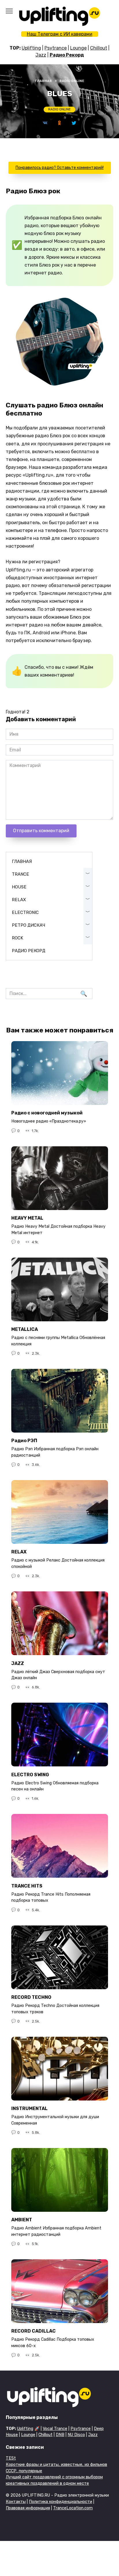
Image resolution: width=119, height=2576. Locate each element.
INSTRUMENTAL (29, 2108)
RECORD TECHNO (31, 1997)
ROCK (17, 938)
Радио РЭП (24, 1441)
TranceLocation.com (73, 2508)
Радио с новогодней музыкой (47, 1113)
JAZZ (18, 1663)
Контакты (16, 2502)
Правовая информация (28, 2508)
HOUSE (19, 887)
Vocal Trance (55, 2429)
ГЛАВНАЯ (22, 861)
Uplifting (31, 48)
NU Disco (76, 2435)
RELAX (19, 900)
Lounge (78, 48)
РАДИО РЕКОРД (29, 951)
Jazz (41, 55)
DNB (60, 2435)
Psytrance (56, 48)
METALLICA (25, 1329)
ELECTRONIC (25, 912)
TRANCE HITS (27, 1886)
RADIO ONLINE (59, 109)
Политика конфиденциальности (61, 2502)
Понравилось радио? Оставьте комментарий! (60, 168)
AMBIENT (22, 2220)
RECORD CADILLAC (34, 2331)
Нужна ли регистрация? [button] (33, 562)
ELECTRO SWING (30, 1774)
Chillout (99, 48)
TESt (11, 2458)
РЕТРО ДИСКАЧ (28, 925)
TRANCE (21, 874)
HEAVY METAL (27, 1218)
